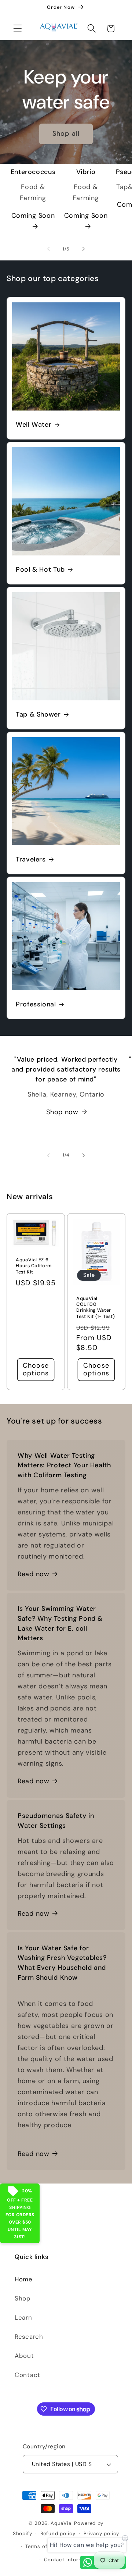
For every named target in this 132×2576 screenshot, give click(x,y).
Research (29, 2337)
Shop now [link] (62, 1112)
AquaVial (62, 2523)
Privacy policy (102, 2534)
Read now (34, 1574)
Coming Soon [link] (33, 216)
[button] (18, 29)
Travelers (31, 860)
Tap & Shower (38, 715)
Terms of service (46, 2546)
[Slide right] (84, 249)
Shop (23, 2298)
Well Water (34, 425)
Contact (27, 2375)
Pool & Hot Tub (40, 570)
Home (24, 2279)
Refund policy (58, 2534)
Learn (23, 2317)
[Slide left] (48, 249)
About (24, 2356)
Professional (36, 1004)
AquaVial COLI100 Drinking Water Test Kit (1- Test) (96, 1307)
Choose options (36, 1369)
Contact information (70, 2560)
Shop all (66, 134)
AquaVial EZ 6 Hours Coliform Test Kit (34, 1266)
